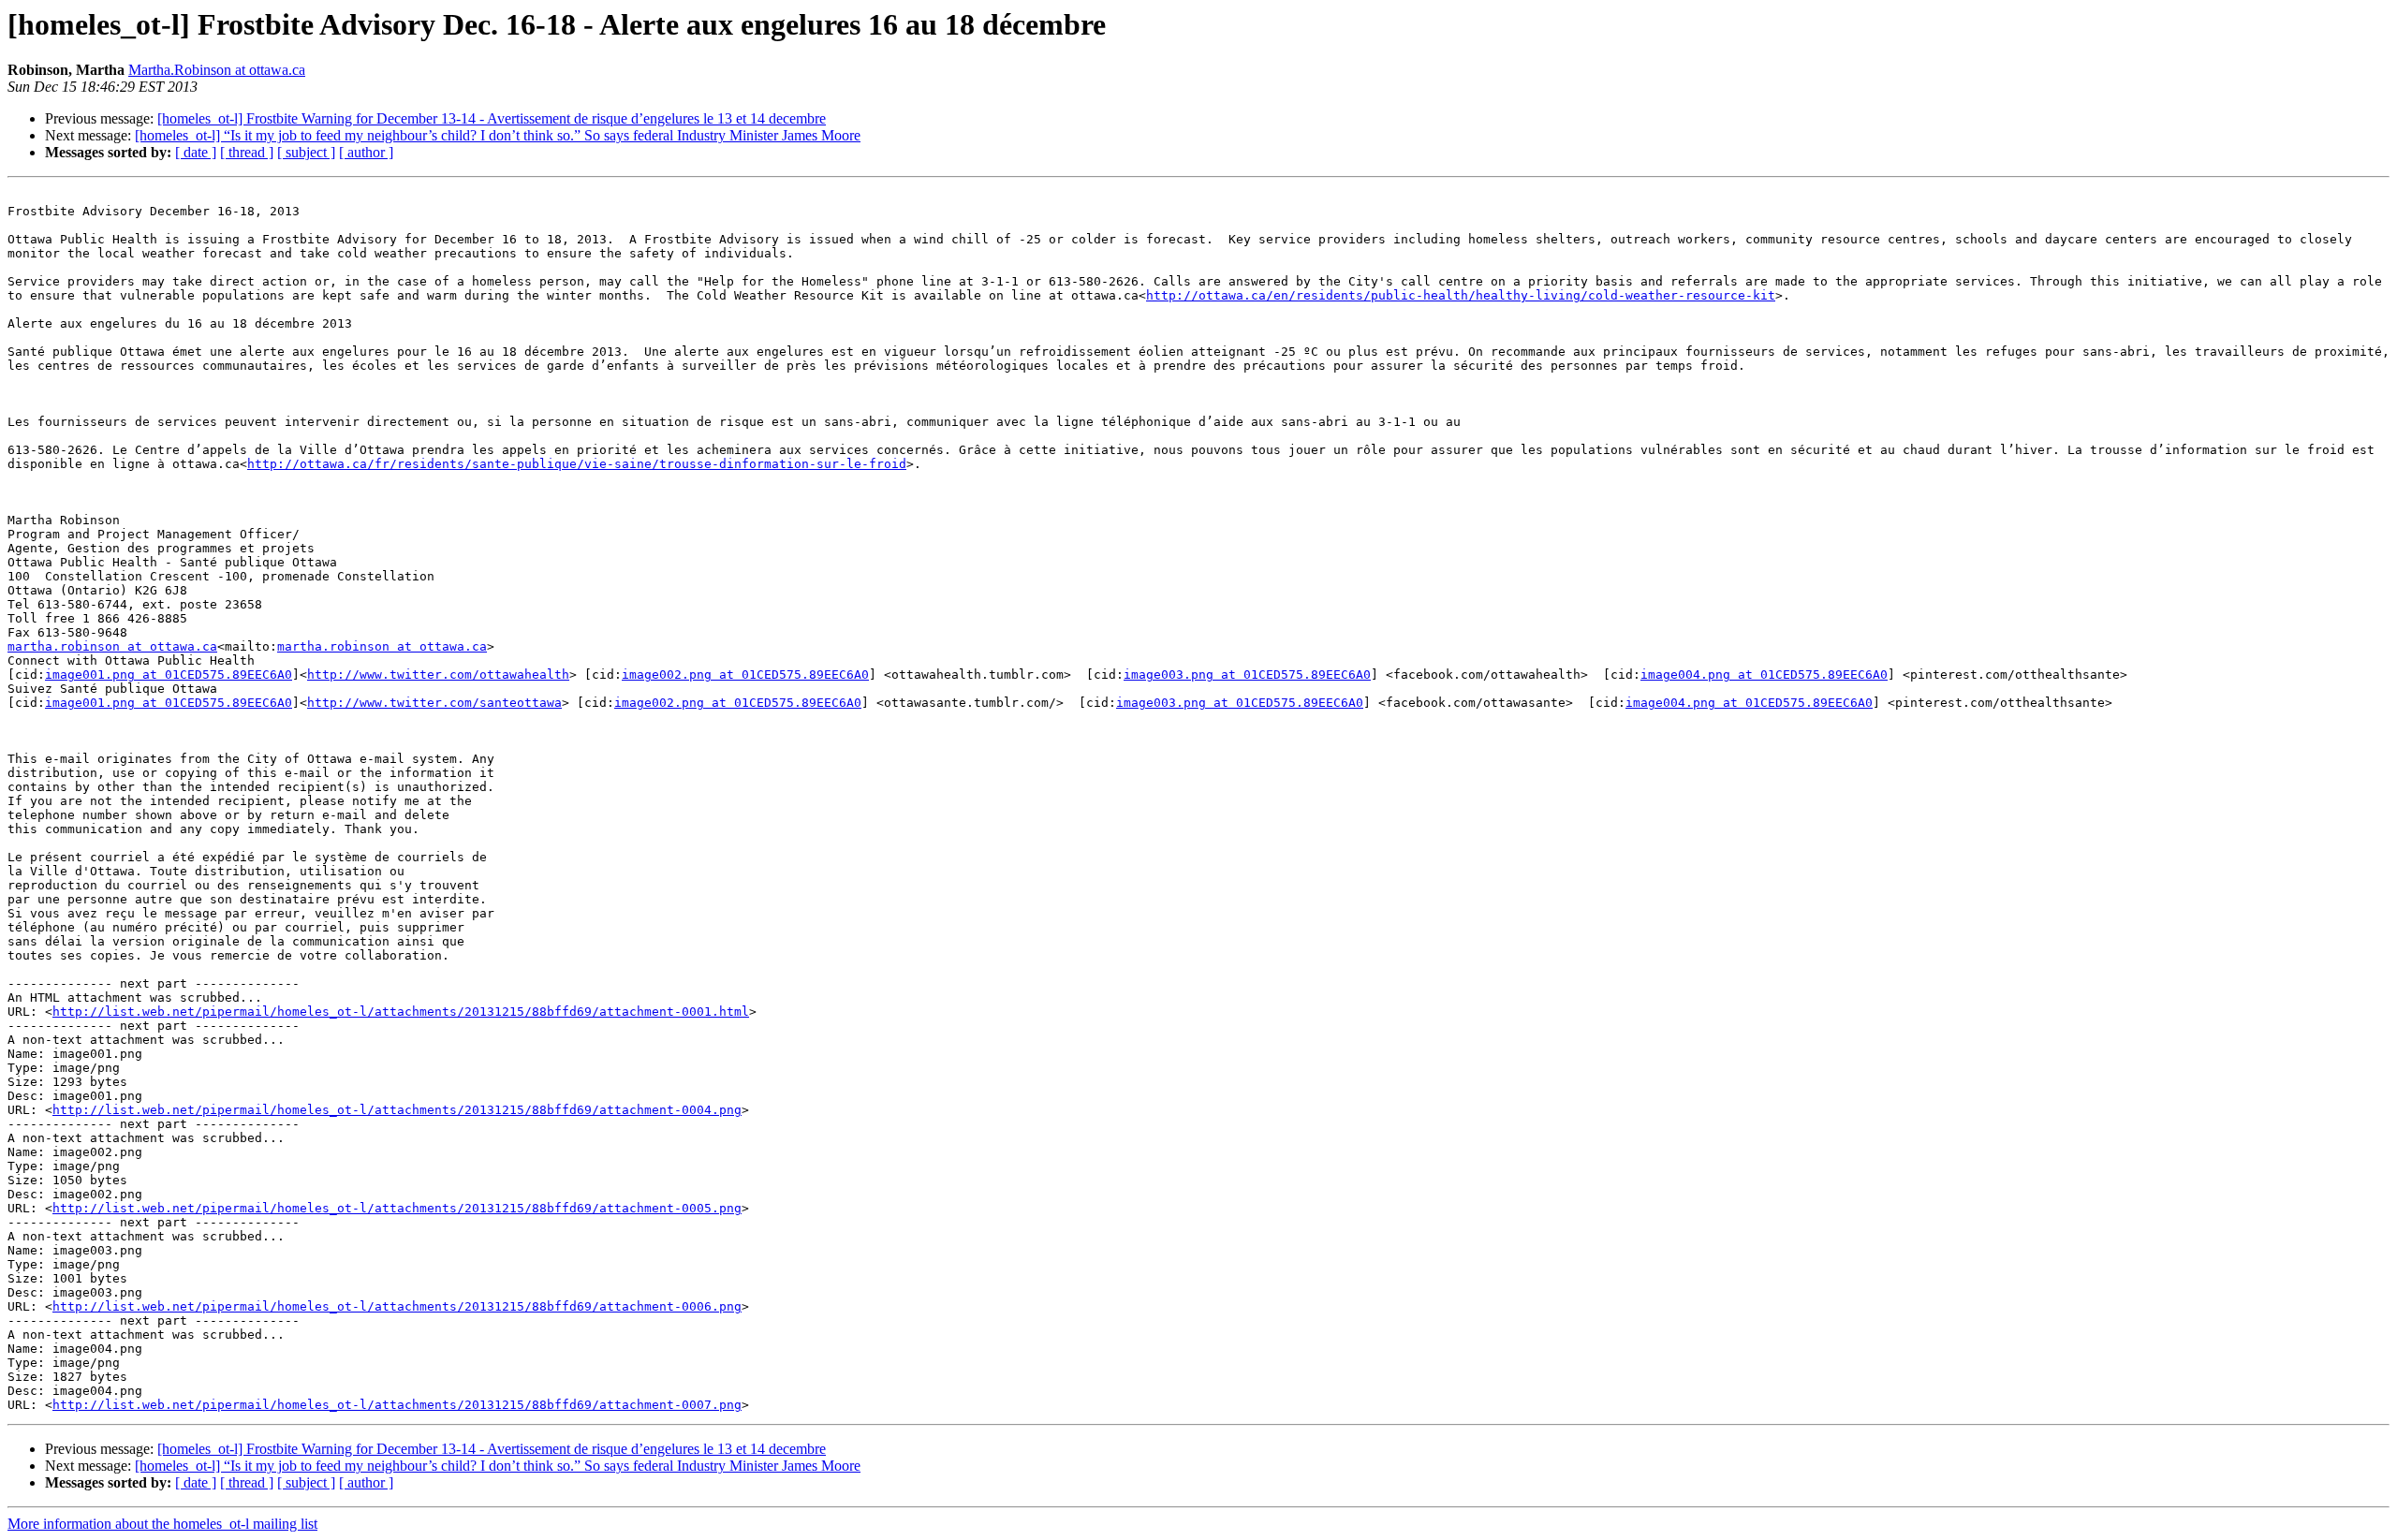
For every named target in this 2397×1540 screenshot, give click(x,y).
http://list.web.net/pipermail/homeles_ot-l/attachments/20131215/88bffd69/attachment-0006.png (397, 1306)
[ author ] (366, 152)
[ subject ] (306, 152)
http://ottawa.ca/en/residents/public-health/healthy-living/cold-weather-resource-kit (1461, 295)
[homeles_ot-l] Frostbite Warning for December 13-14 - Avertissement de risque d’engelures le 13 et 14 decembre (492, 118)
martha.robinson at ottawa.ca (112, 646)
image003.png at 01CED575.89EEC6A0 (1247, 675)
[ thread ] (247, 152)
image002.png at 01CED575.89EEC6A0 (745, 675)
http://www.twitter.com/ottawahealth (438, 675)
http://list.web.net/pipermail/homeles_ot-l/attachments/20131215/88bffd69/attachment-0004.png (397, 1110)
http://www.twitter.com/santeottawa (434, 703)
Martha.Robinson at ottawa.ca (217, 70)
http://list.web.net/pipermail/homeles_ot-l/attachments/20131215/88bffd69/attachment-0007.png (397, 1405)
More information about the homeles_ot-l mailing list (162, 1524)
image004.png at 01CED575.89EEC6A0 (1764, 675)
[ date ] (196, 152)
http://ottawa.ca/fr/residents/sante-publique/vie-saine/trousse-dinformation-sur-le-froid (577, 464)
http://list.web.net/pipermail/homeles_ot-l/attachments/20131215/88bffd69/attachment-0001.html (401, 1012)
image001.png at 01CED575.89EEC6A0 (169, 675)
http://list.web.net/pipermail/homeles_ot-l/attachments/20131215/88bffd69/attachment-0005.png (397, 1208)
